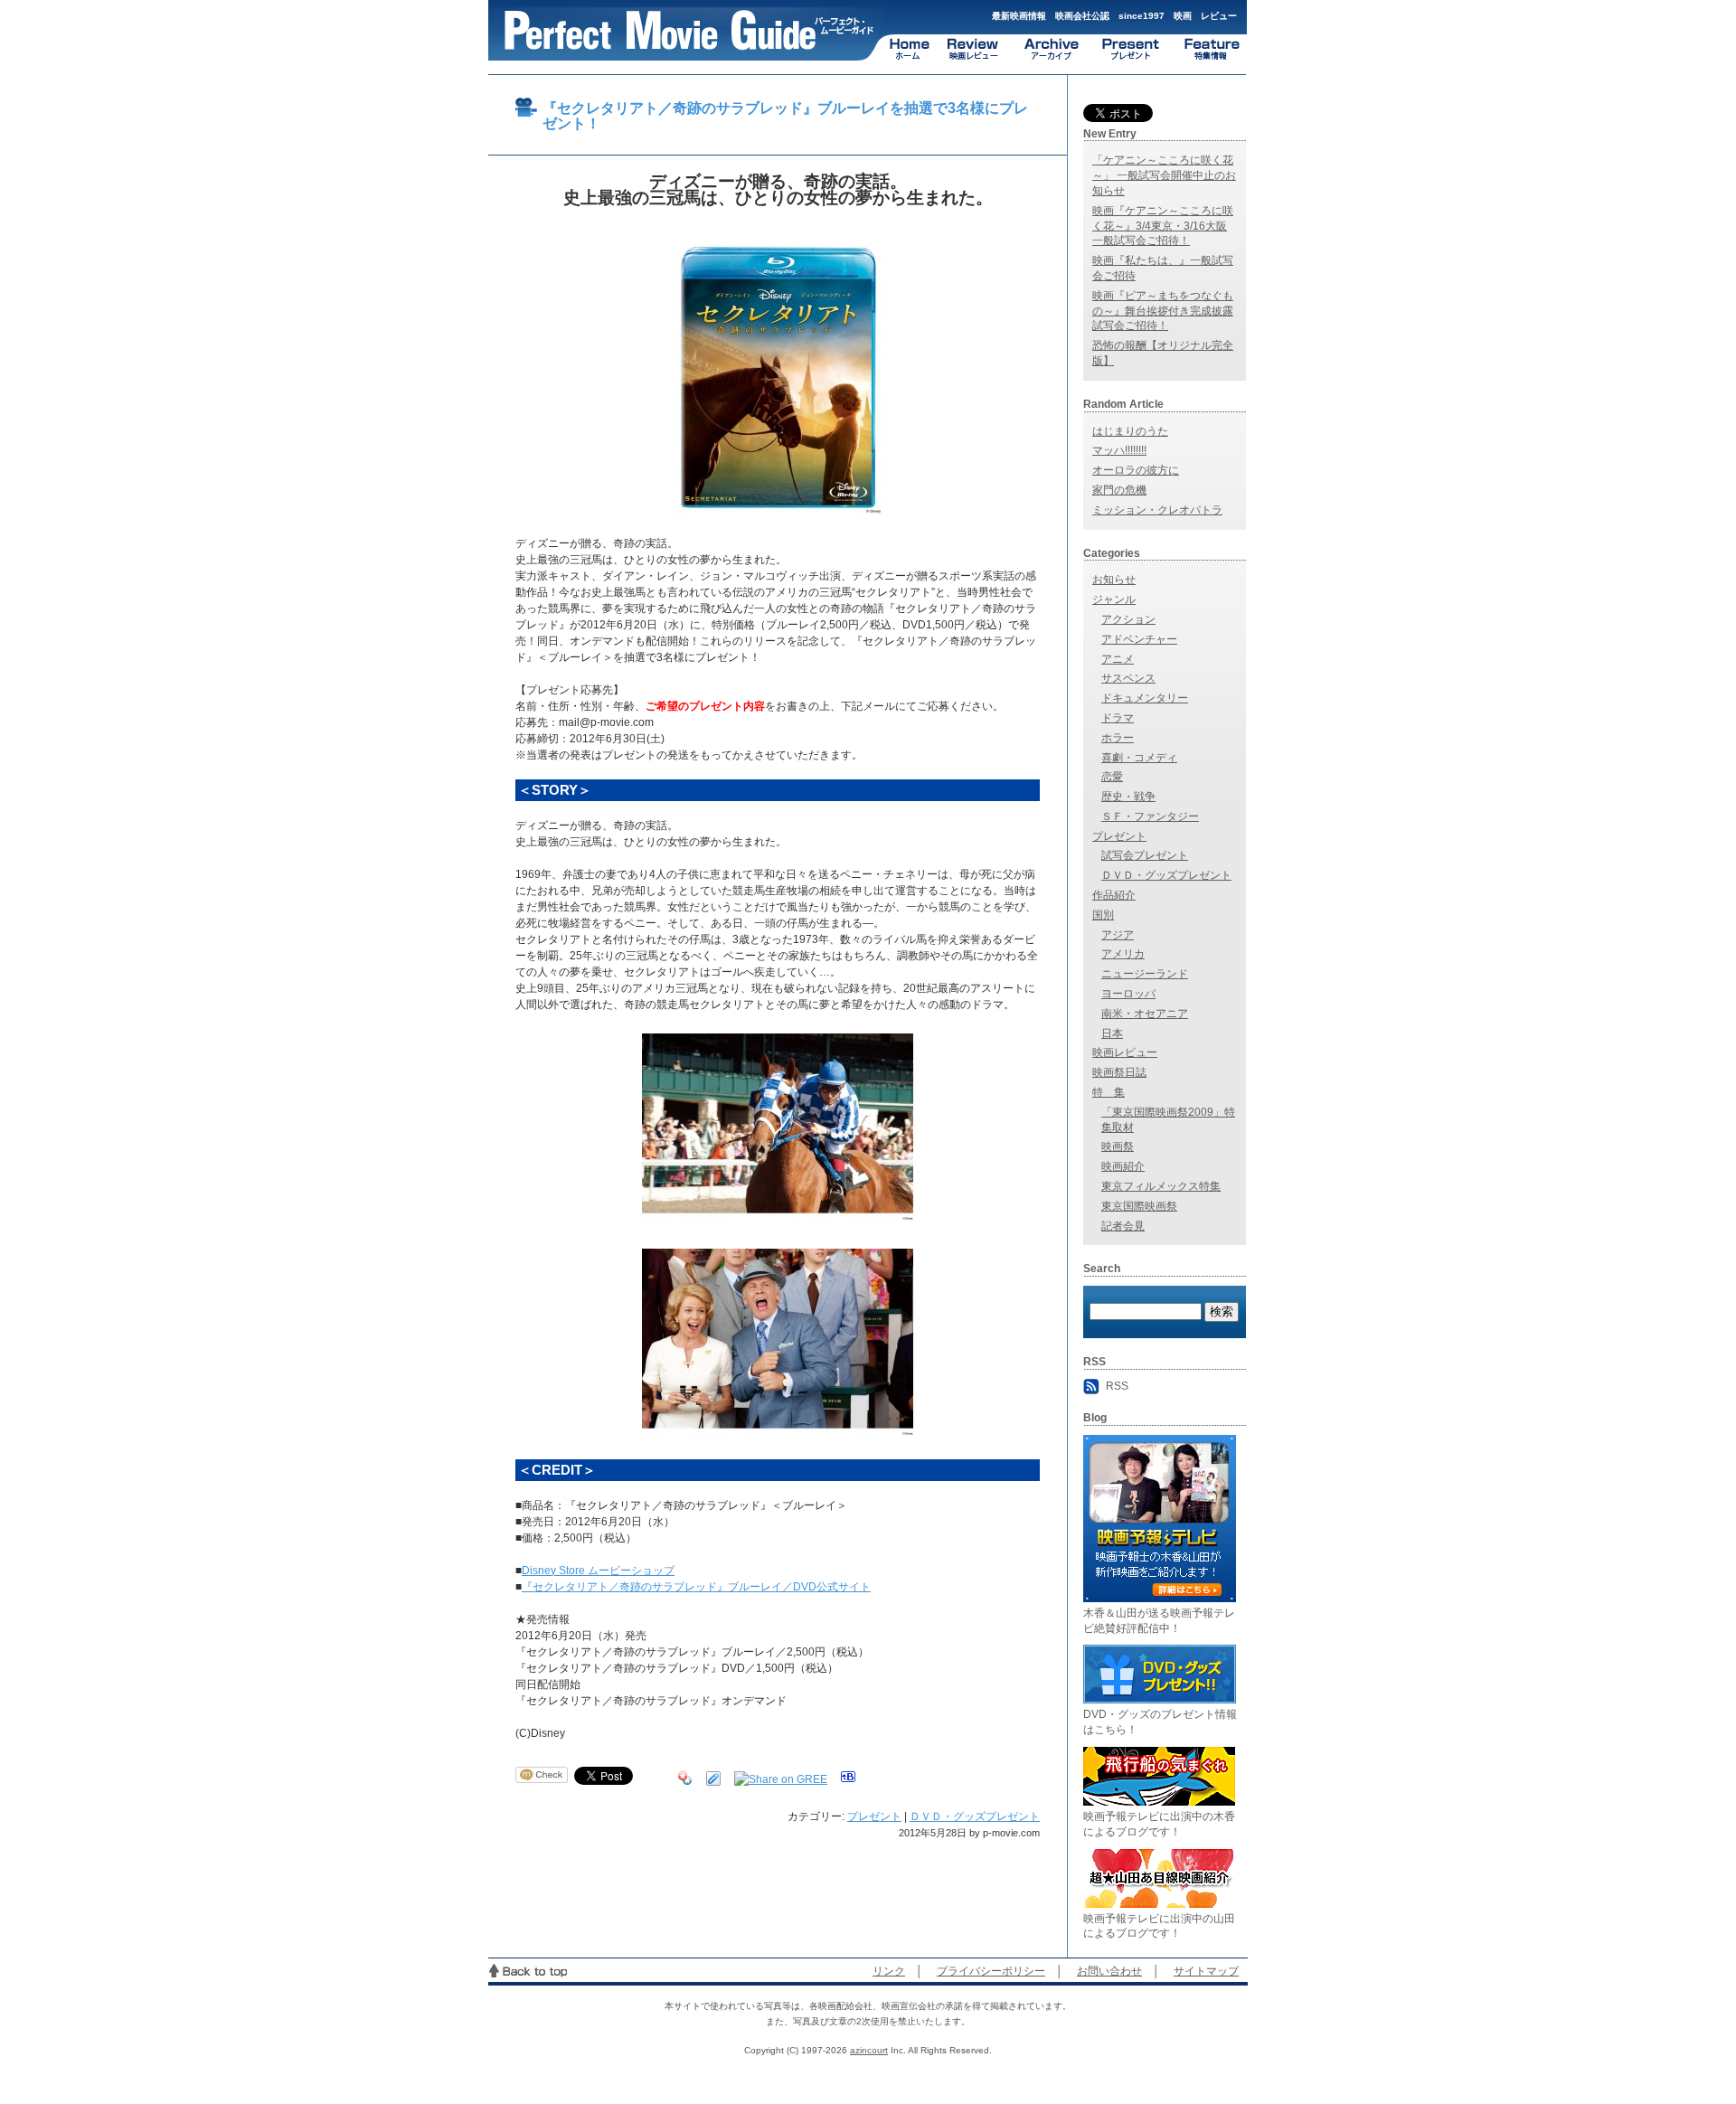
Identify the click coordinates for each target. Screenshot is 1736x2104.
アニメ (1118, 659)
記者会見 (1123, 1226)
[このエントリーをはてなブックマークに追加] (848, 1775)
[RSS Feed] (1093, 1386)
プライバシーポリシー (991, 1971)
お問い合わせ (1109, 1971)
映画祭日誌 (1119, 1072)
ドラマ (1118, 718)
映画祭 (1118, 1146)
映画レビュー (1125, 1052)
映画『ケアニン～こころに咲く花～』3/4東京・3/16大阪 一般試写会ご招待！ (1163, 226)
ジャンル (1114, 599)
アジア (1118, 935)
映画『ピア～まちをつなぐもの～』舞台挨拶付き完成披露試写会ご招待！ (1163, 311)
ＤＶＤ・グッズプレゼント (975, 1816)
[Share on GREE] (781, 1775)
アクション (1128, 619)
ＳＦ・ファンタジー (1150, 816)
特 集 (1109, 1092)
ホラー (1118, 738)
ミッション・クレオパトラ (1157, 510)
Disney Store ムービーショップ (598, 1571)
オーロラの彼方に (1136, 470)
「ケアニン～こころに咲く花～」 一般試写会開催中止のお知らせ (1164, 175)
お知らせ (1114, 580)
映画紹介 (1123, 1166)
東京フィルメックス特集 (1161, 1186)
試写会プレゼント (1145, 855)
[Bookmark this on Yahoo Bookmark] (685, 1775)
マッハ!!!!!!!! (1119, 450)
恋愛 (1112, 777)
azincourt (869, 2050)
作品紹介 (1114, 895)
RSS (1117, 1386)
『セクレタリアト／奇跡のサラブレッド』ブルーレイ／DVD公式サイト (696, 1587)
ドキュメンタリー (1145, 698)
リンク (889, 1971)
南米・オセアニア (1145, 1014)
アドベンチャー (1139, 639)
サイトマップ (1206, 1971)
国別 (1103, 915)
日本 (1112, 1033)
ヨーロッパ (1128, 994)
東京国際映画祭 (1139, 1206)
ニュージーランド (1145, 974)
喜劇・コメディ (1139, 758)
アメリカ (1123, 954)
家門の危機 (1119, 490)
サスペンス (1128, 678)
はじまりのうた (1130, 431)
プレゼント (874, 1816)
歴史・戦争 (1128, 797)
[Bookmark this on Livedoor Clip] (713, 1775)
